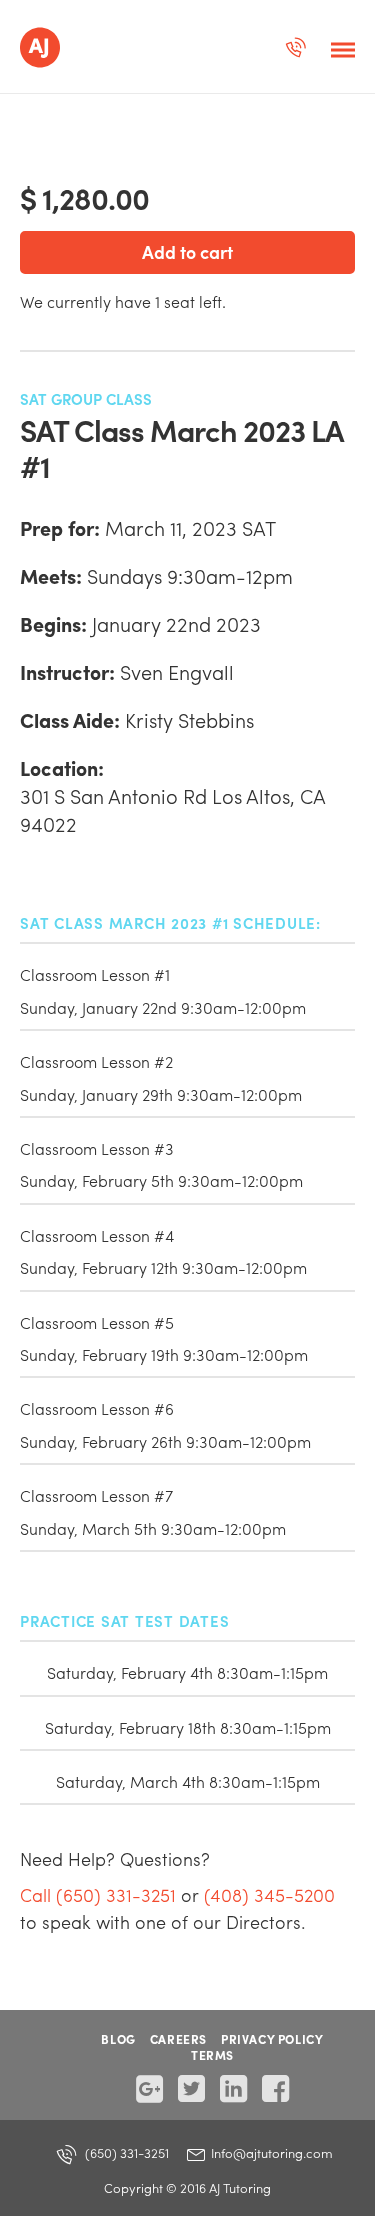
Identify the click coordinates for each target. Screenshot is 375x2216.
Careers (178, 2039)
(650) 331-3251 (125, 2152)
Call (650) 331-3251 (98, 1894)
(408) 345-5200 (269, 1894)
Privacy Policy (272, 2039)
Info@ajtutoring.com (270, 2152)
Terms (212, 2055)
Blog (118, 2039)
